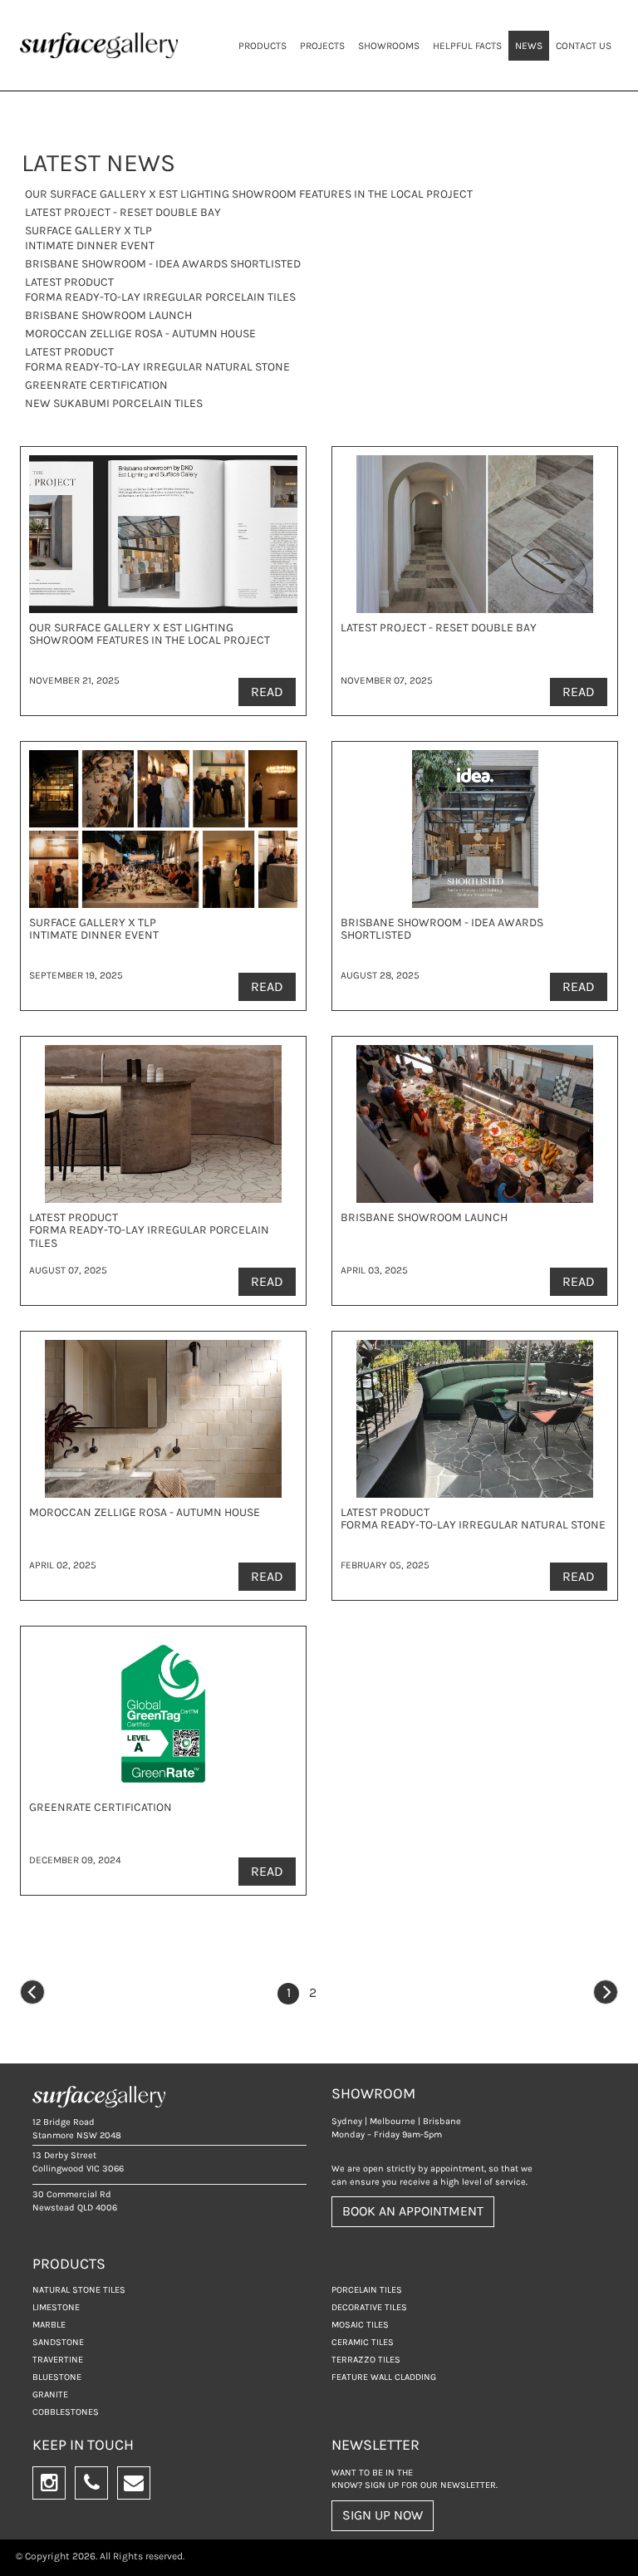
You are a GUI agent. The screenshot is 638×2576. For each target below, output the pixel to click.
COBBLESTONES (66, 2412)
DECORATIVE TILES (369, 2307)
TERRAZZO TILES (366, 2360)
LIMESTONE (56, 2307)
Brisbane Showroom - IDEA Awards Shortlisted (163, 264)
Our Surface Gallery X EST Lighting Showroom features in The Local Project (249, 194)
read (267, 692)
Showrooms (389, 46)
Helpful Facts (467, 46)
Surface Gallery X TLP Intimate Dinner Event (90, 238)
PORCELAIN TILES (367, 2290)
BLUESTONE (57, 2377)
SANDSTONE (58, 2342)
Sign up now (383, 2515)
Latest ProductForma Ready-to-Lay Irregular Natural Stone (157, 359)
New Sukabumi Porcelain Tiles (114, 403)
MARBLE (49, 2325)
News (529, 46)
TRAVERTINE (58, 2360)
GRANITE (50, 2394)
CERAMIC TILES (363, 2342)
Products (263, 46)
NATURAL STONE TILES (79, 2290)
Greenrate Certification (96, 385)
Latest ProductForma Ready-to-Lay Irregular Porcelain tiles (160, 289)
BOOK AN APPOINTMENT (413, 2211)
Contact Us (584, 46)
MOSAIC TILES (360, 2325)
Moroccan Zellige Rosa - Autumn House (140, 334)
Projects (322, 46)
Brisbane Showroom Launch (108, 315)
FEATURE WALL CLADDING (384, 2377)
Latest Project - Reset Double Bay (123, 212)
